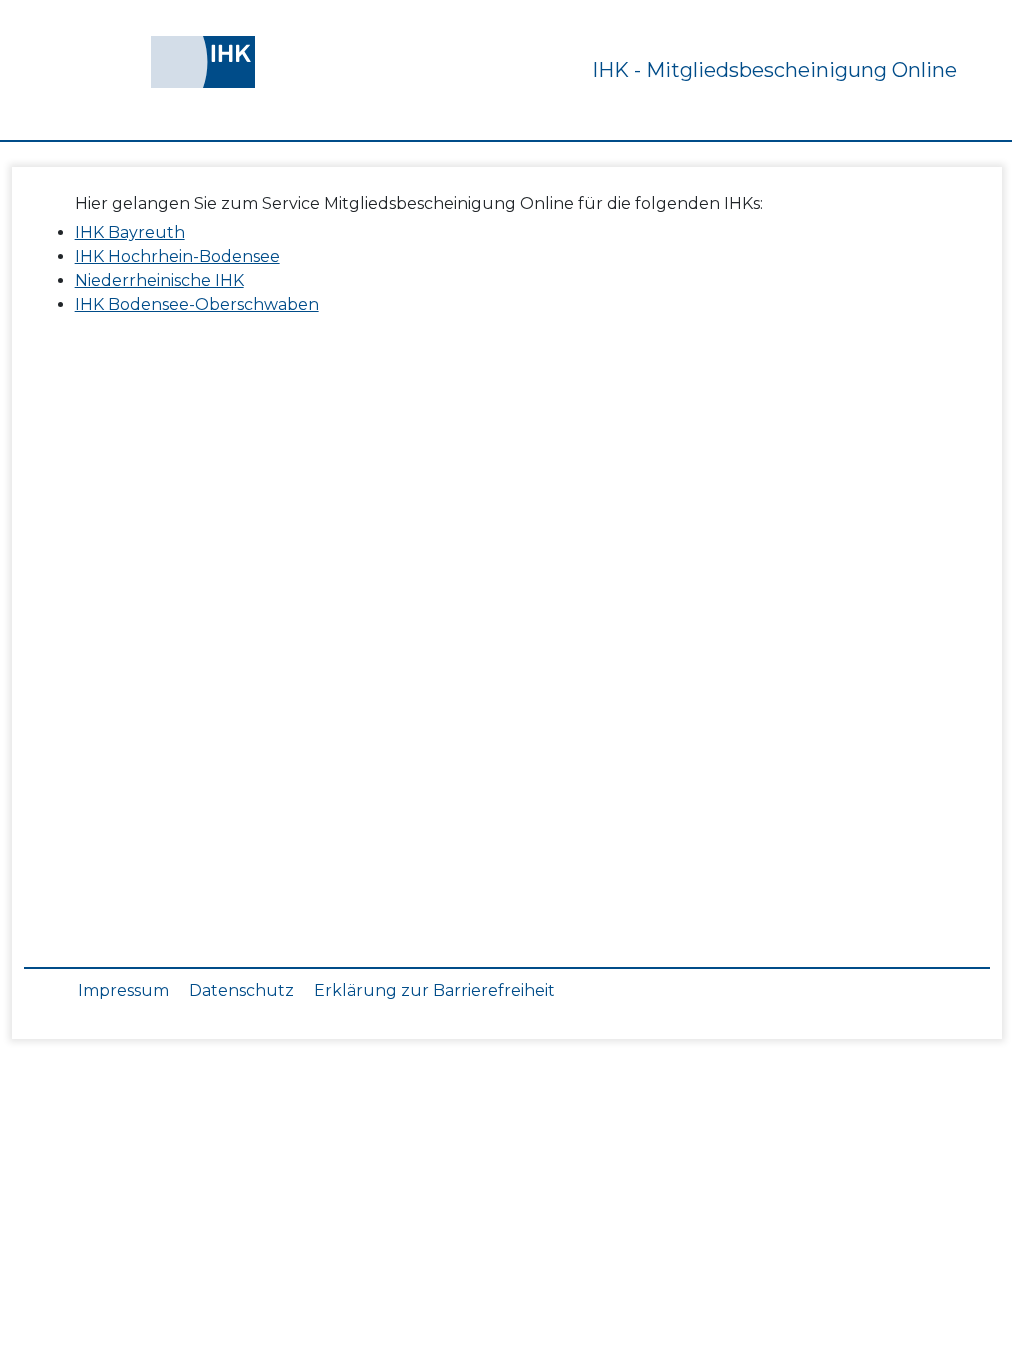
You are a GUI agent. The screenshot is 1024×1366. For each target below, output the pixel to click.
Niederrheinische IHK (159, 280)
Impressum (123, 990)
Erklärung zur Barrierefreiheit (434, 990)
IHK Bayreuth (130, 232)
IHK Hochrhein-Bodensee (177, 256)
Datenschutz (241, 990)
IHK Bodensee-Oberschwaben (197, 304)
